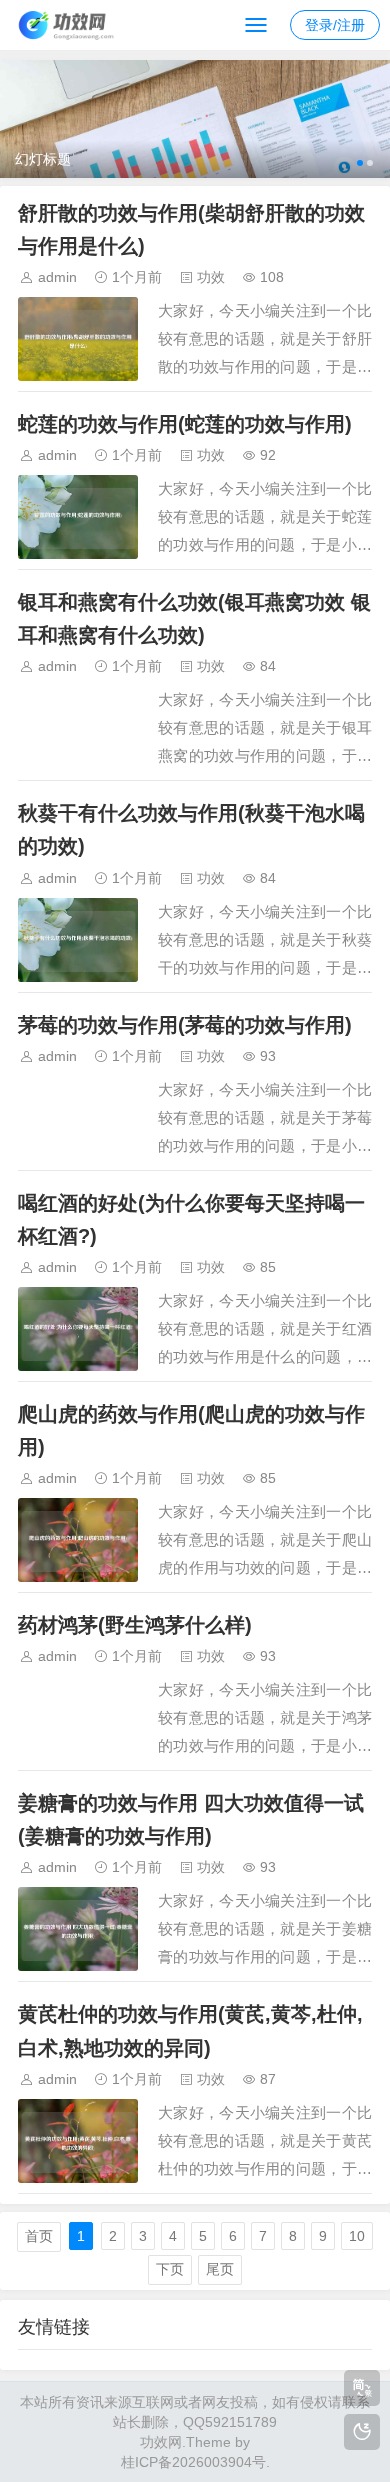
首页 (39, 2236)
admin (57, 277)
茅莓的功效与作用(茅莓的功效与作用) (185, 1025)
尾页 (220, 2269)
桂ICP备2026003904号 (193, 2462)
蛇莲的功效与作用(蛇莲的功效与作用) (185, 424)
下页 (170, 2269)
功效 (211, 277)
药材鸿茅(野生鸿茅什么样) (135, 1625)
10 (357, 2236)
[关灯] (362, 2432)
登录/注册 (335, 25)
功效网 (161, 2442)
